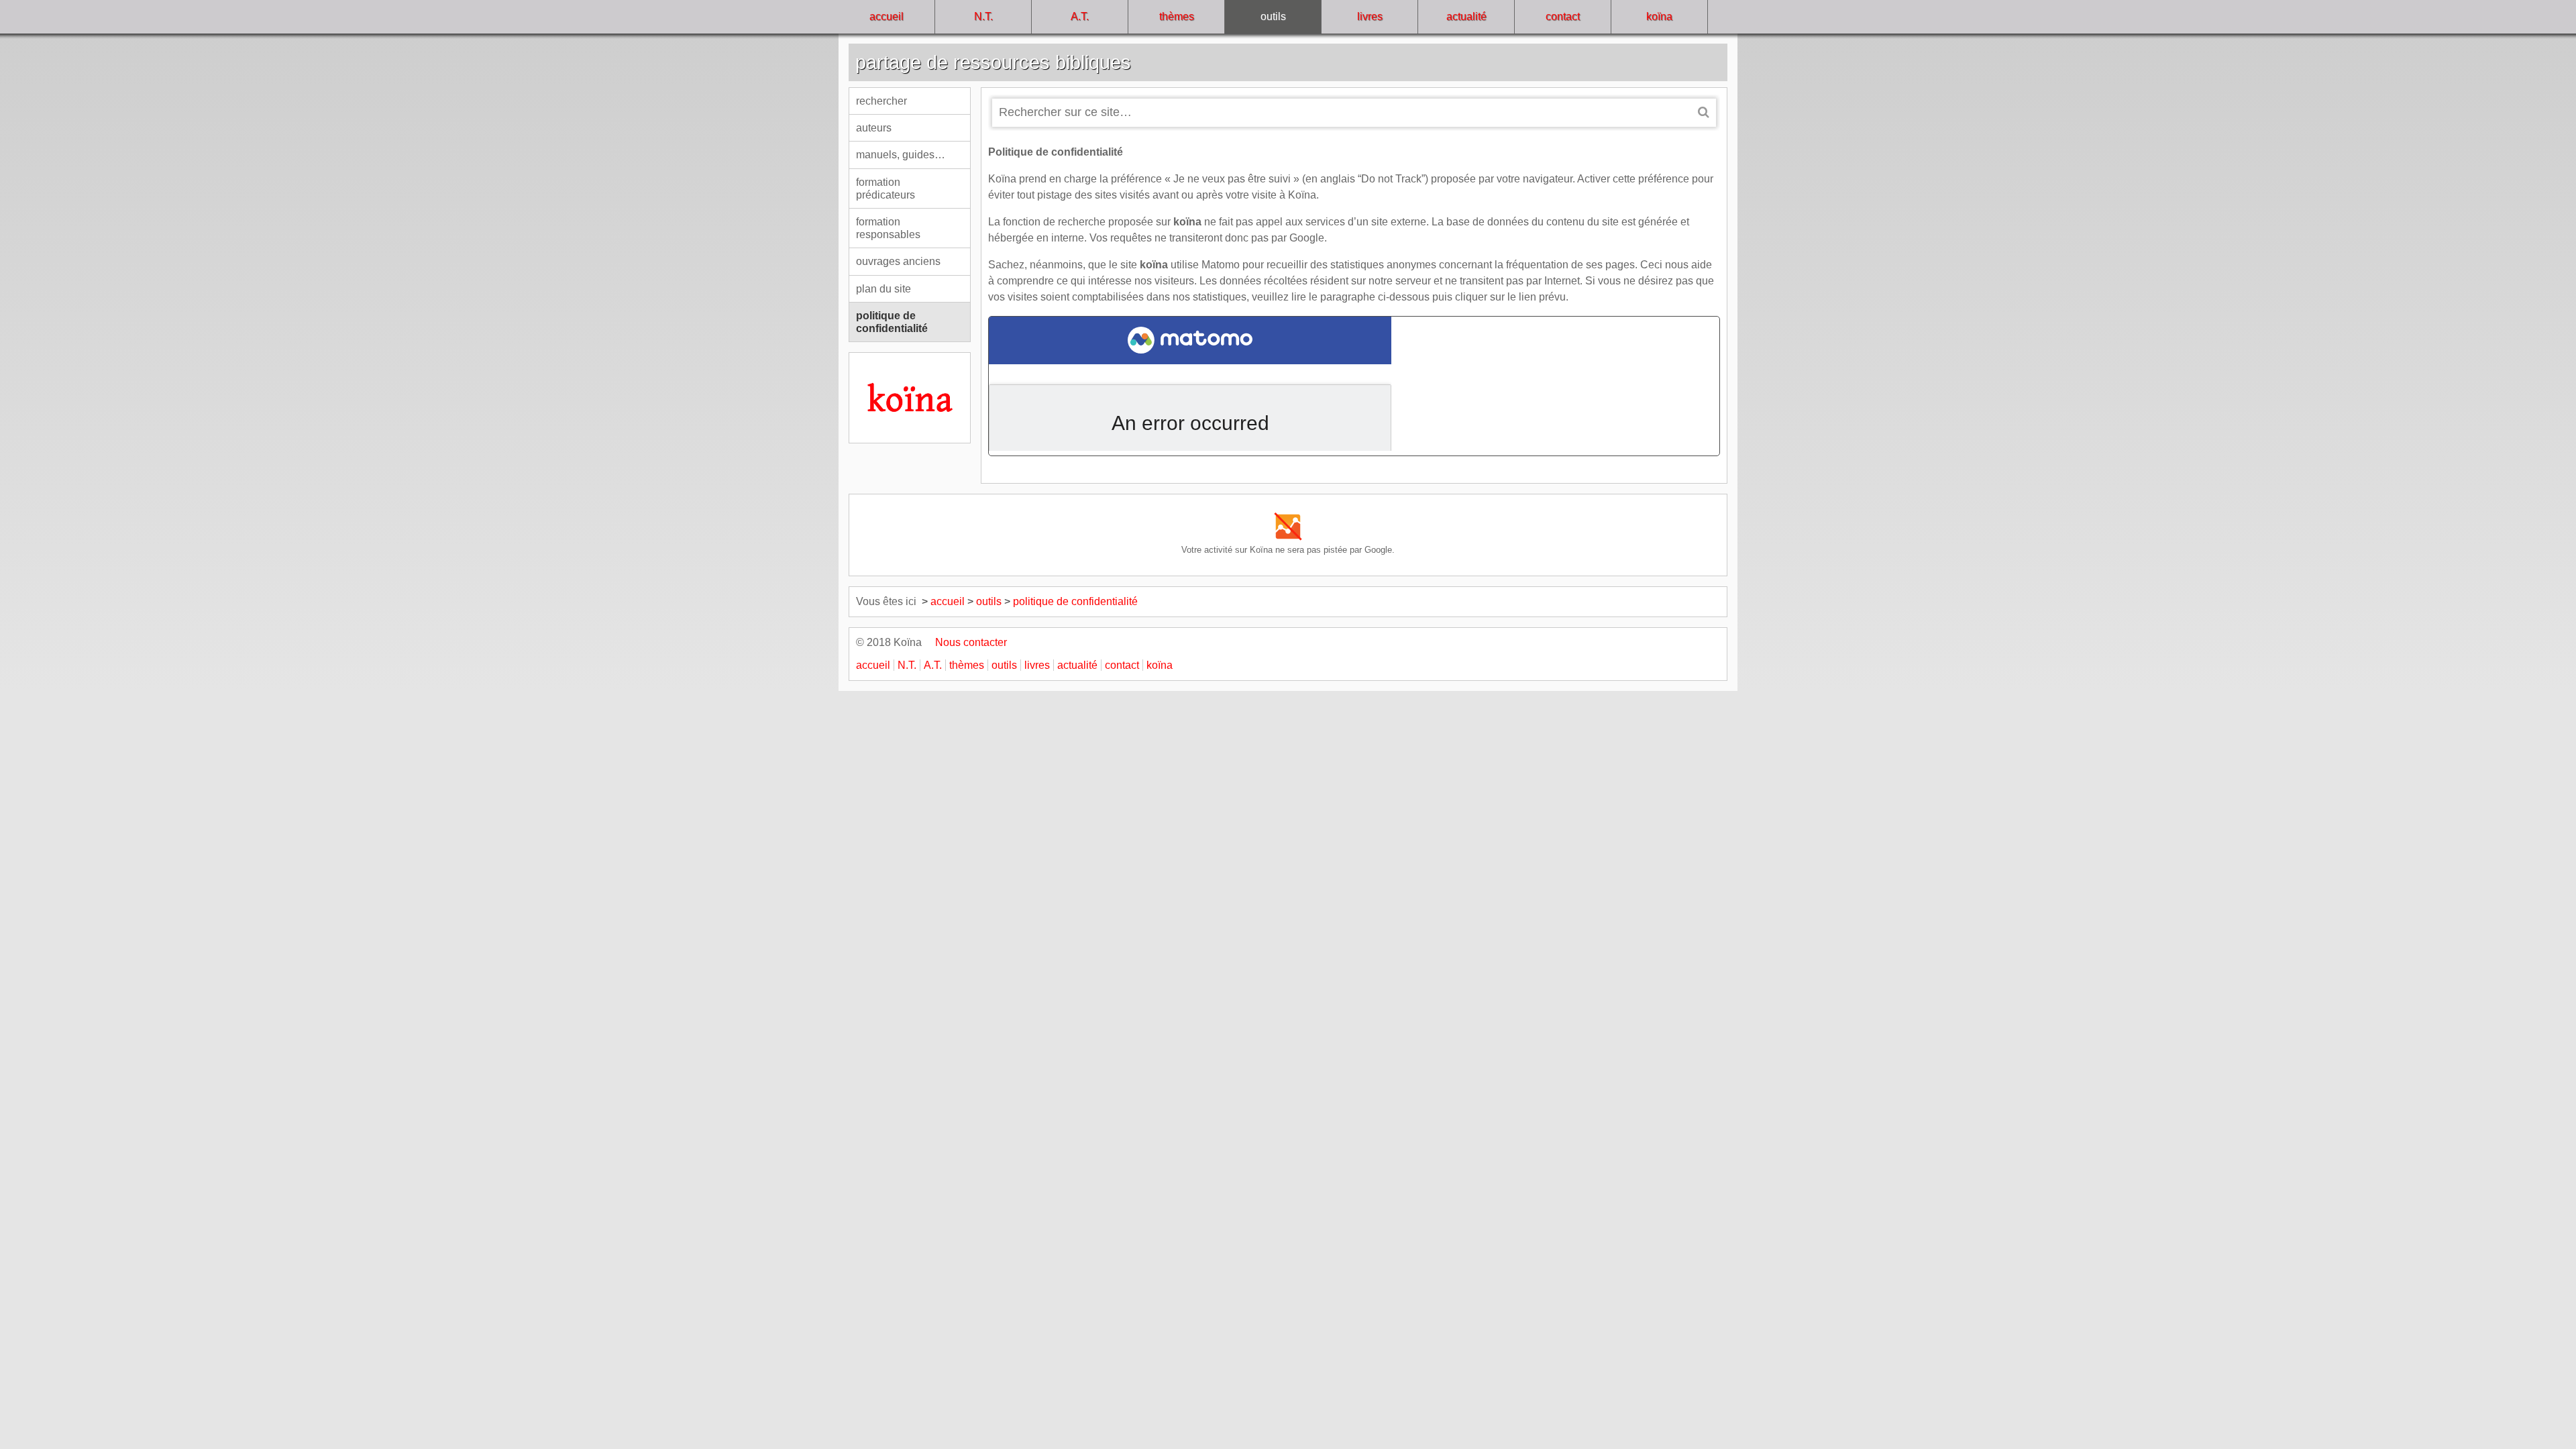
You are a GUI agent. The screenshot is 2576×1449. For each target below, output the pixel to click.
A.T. (1080, 16)
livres (1370, 16)
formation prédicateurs (885, 189)
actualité (1466, 16)
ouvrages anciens (898, 261)
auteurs (874, 128)
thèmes (1177, 16)
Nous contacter (966, 642)
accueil (887, 16)
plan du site (883, 289)
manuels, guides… (901, 155)
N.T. (983, 16)
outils (1273, 16)
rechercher (881, 101)
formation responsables (888, 228)
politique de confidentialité (892, 322)
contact (1563, 16)
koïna (1659, 16)
